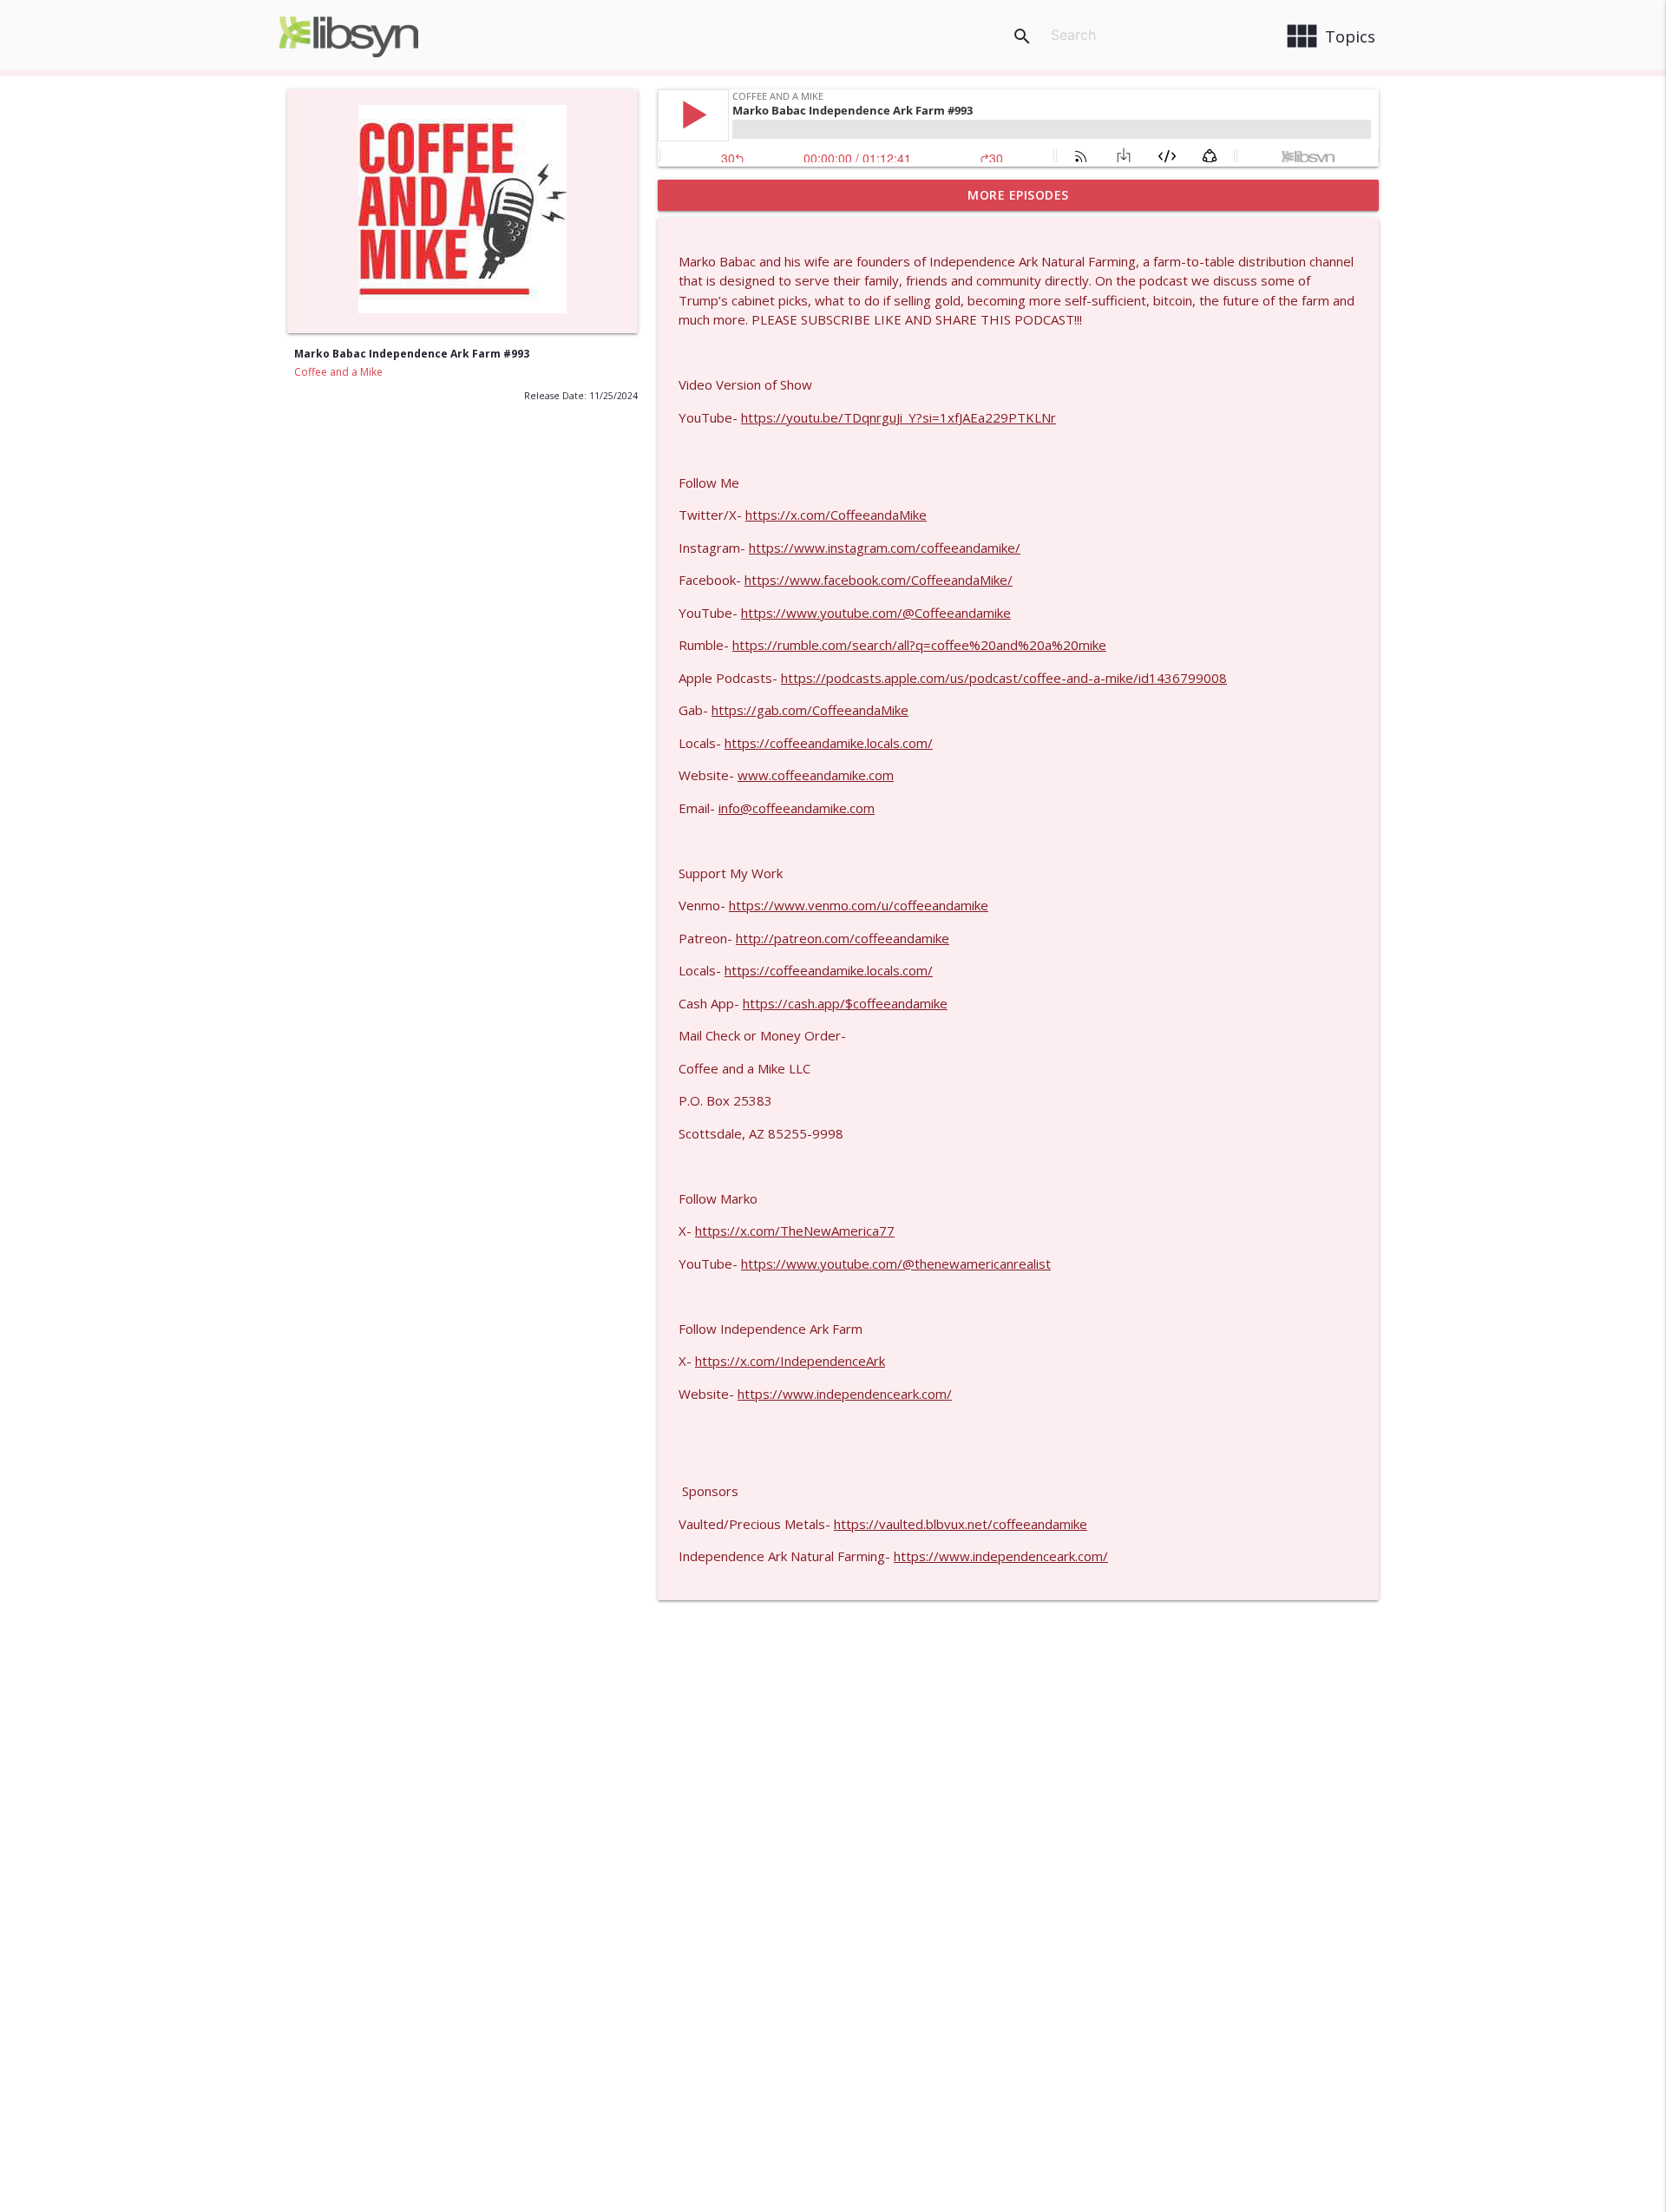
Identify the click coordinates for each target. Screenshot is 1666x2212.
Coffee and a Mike (338, 372)
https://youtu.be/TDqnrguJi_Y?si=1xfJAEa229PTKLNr (899, 417)
